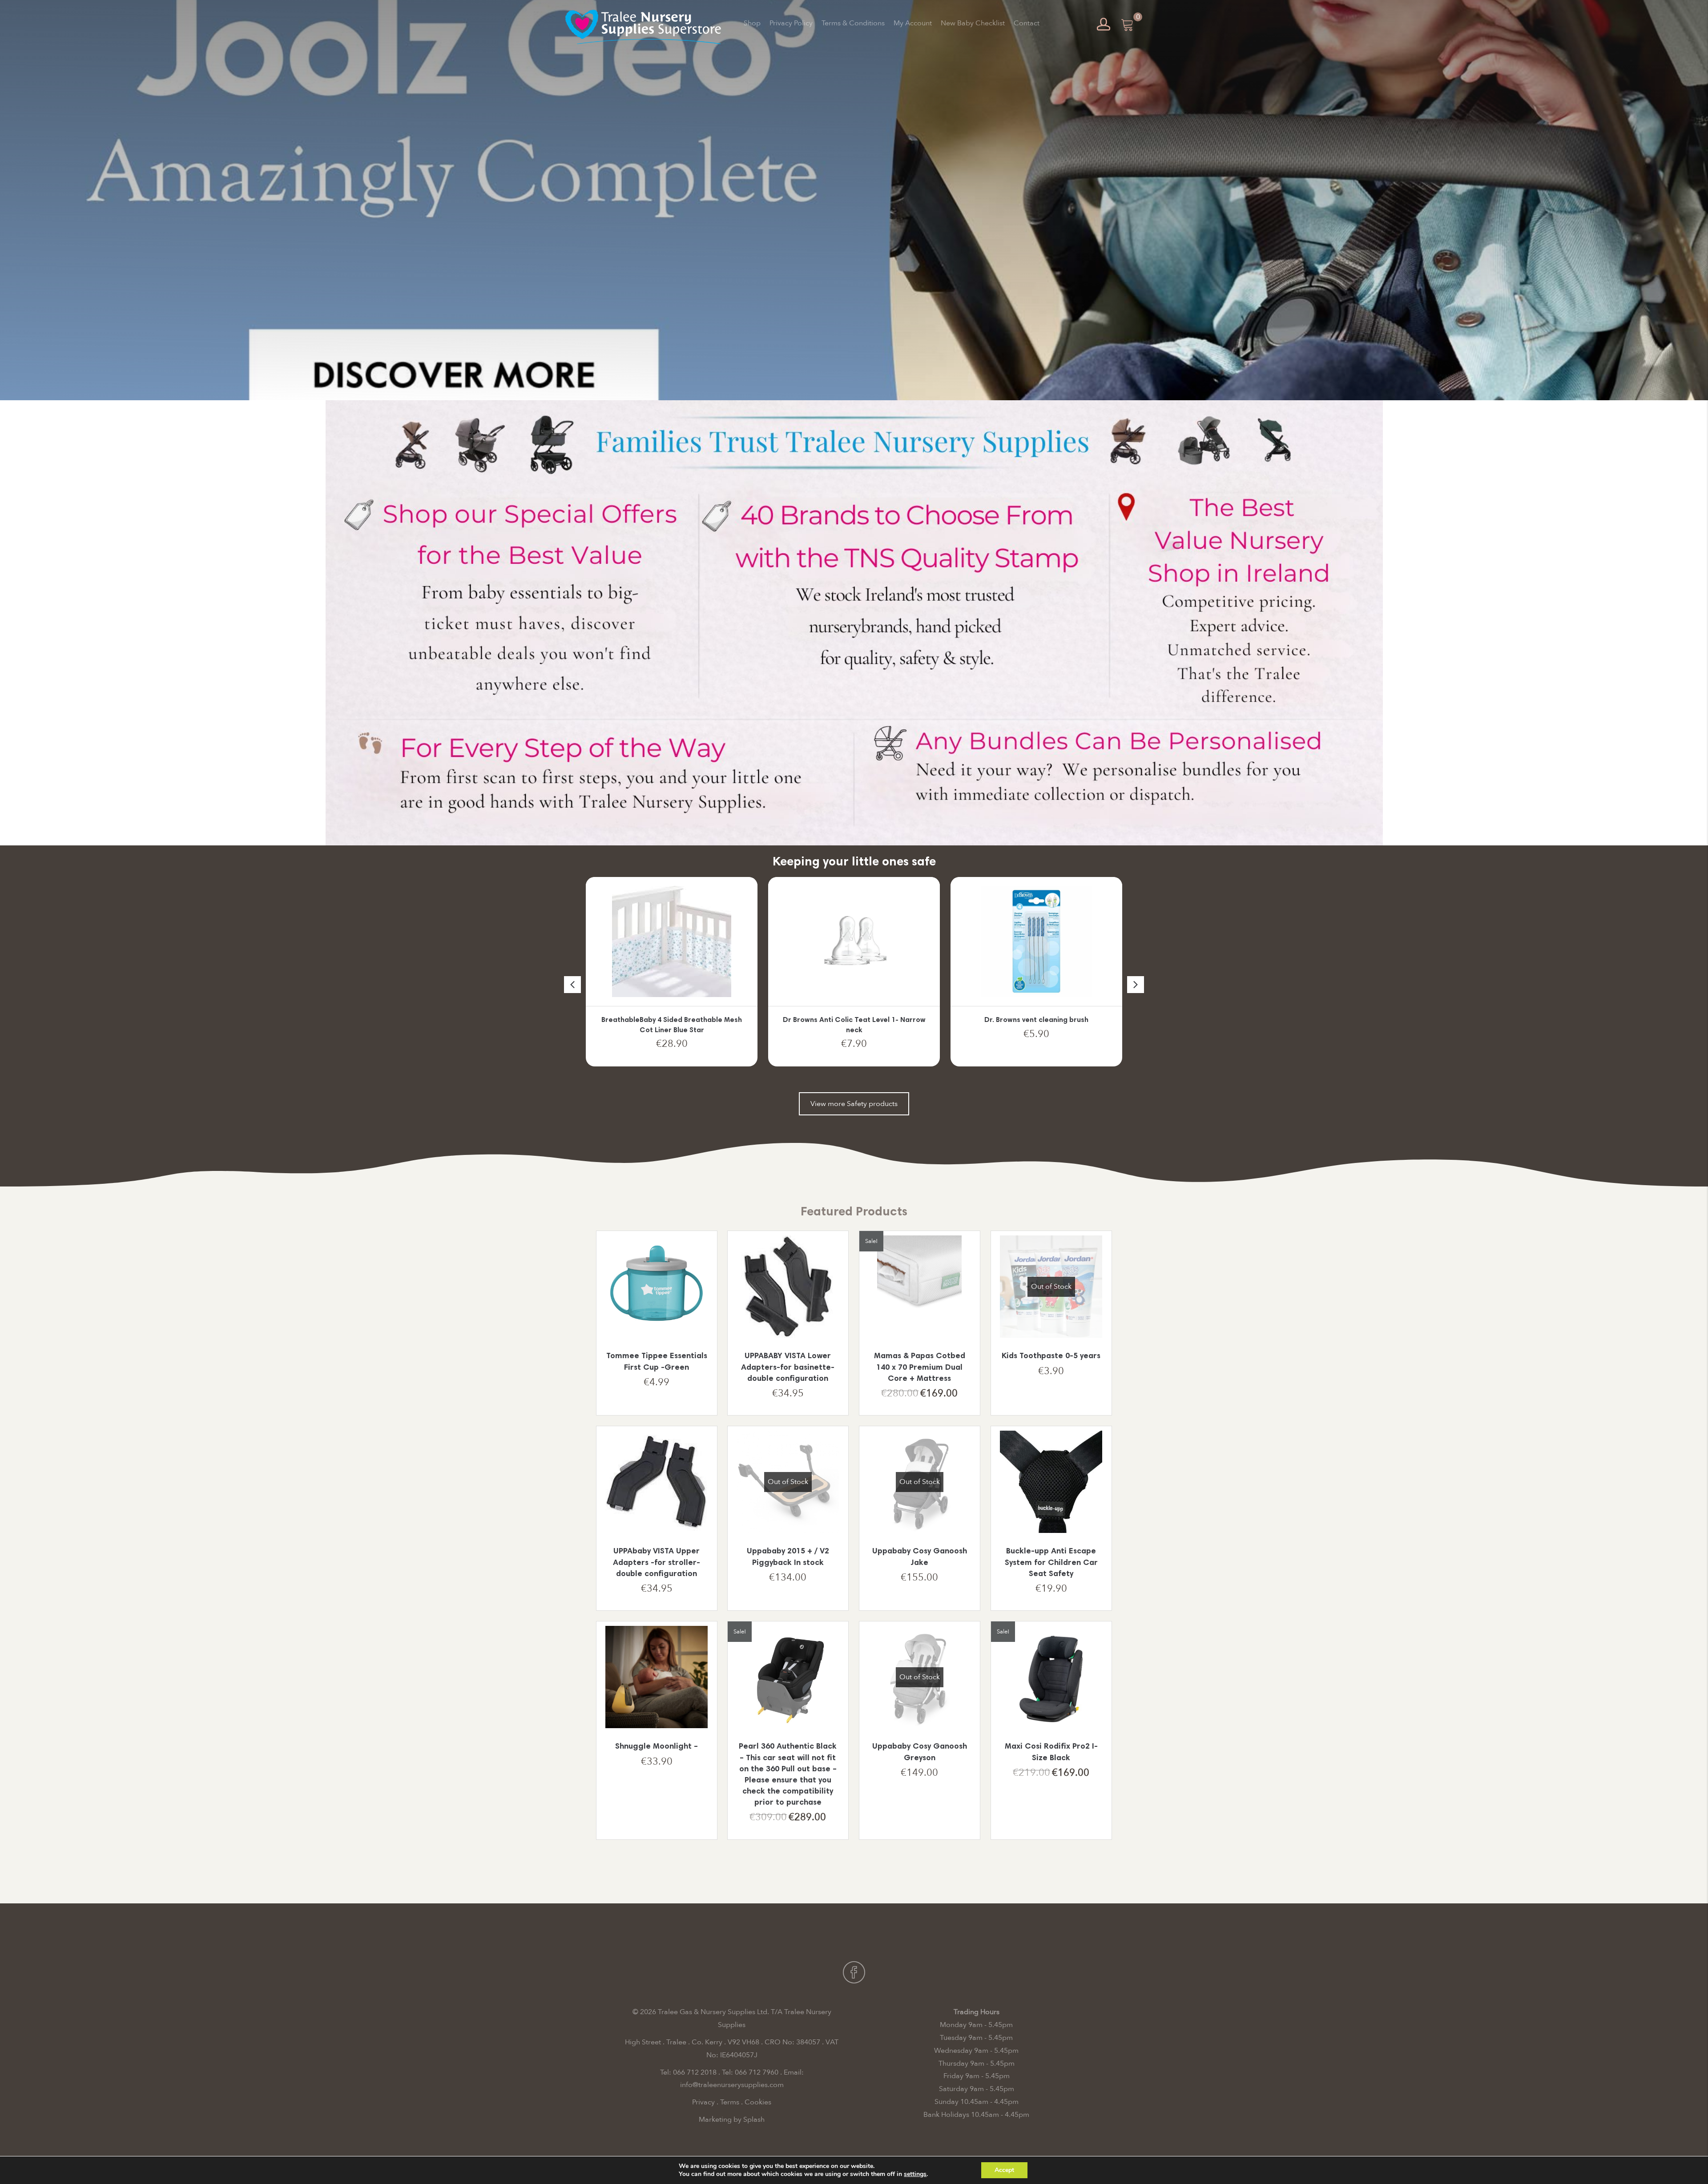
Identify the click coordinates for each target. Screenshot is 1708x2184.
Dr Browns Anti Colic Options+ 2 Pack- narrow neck (1036, 1025)
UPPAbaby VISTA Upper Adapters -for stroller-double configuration (657, 1563)
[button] (854, 1104)
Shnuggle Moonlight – (657, 1747)
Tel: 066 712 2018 (688, 2072)
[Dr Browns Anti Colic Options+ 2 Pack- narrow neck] (1036, 941)
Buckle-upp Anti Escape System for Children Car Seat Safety (1051, 1563)
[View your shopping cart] (1128, 24)
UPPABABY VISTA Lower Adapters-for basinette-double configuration (788, 1368)
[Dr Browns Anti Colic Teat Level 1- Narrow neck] (671, 941)
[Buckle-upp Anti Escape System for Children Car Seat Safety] (1051, 1482)
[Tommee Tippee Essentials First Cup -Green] (657, 1287)
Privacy (703, 2102)
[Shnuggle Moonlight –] (657, 1677)
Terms (730, 2102)
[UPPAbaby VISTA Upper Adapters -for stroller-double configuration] (657, 1482)
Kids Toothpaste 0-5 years (1051, 1356)
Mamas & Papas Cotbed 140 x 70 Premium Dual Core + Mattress (920, 1368)
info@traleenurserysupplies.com (732, 2085)
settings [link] (915, 2174)
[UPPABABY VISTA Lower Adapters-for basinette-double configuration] (788, 1287)
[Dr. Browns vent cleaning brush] (854, 941)
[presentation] (572, 985)
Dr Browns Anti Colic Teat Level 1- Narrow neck (672, 1025)
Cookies (758, 2102)
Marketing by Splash (732, 2120)
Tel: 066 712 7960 (750, 2072)
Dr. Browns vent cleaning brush (854, 1020)
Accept (1004, 2170)
